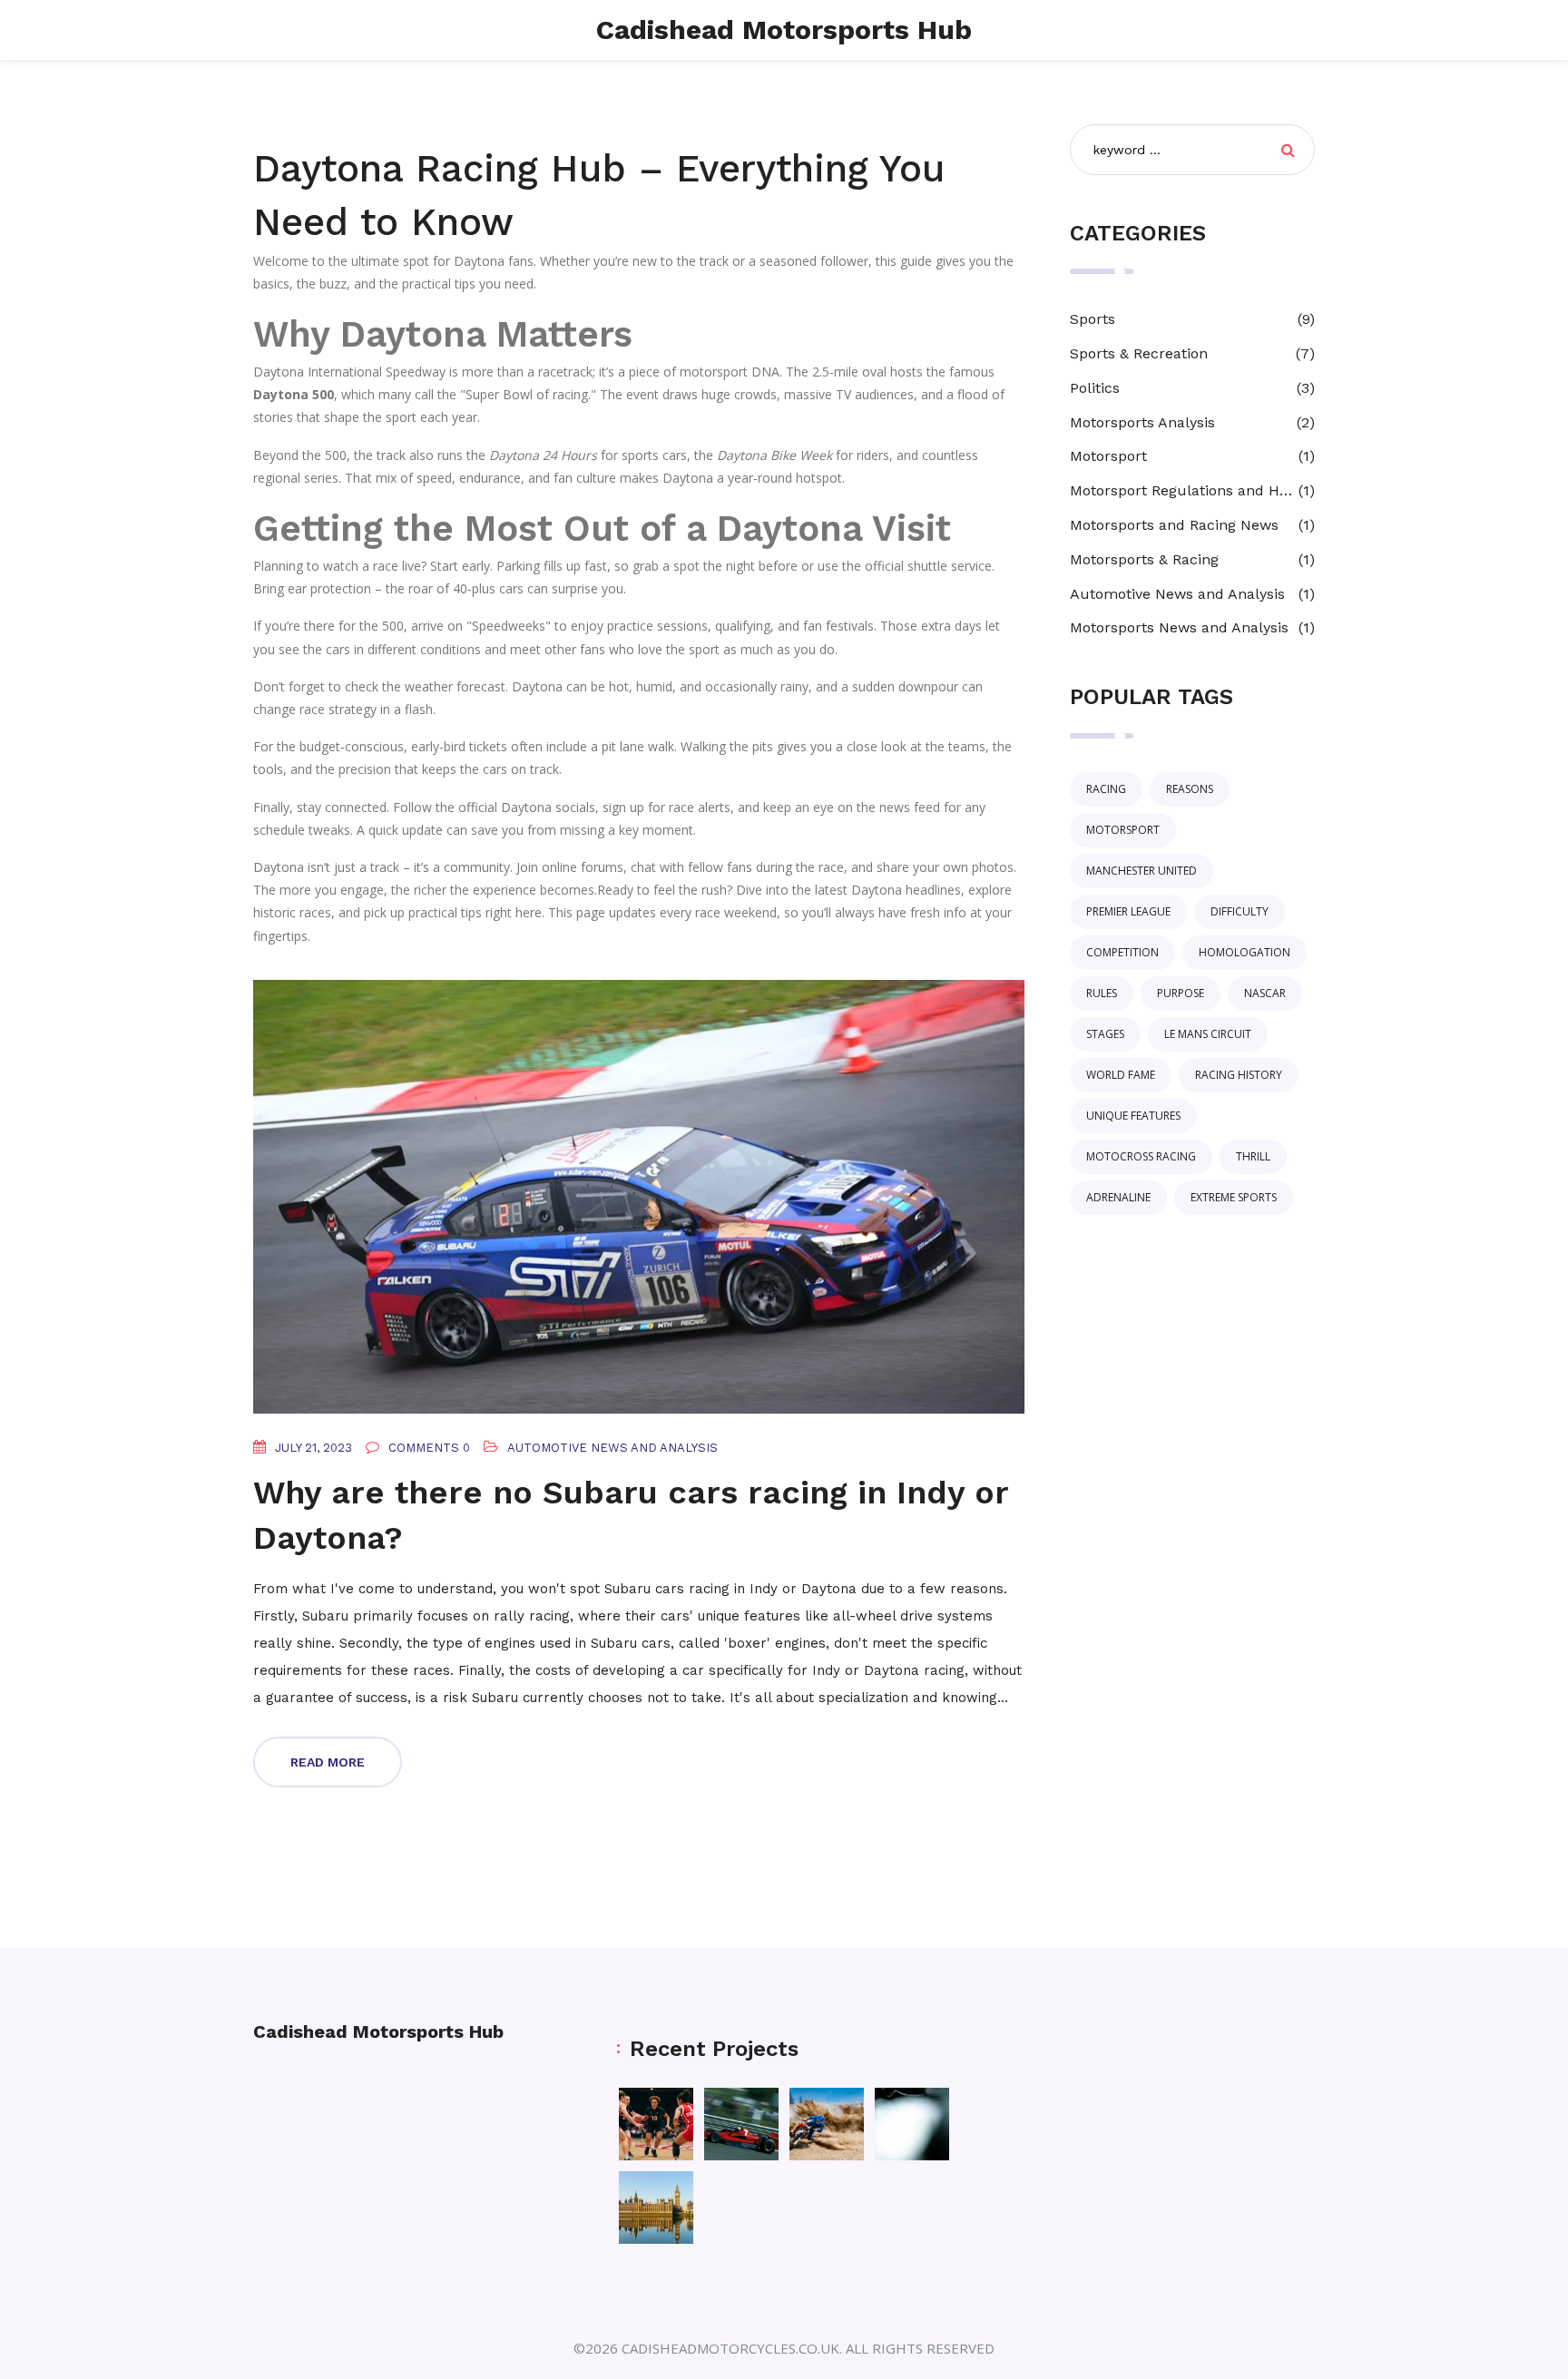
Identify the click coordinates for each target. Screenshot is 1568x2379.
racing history (1239, 1075)
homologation (1245, 952)
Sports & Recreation (1139, 353)
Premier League (1128, 911)
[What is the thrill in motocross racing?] (827, 2124)
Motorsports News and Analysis (1179, 627)
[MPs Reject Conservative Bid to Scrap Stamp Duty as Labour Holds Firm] (656, 2208)
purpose (1181, 993)
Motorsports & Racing (1144, 559)
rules (1102, 993)
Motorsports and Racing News (1174, 525)
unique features (1133, 1116)
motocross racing (1141, 1156)
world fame (1121, 1075)
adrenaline (1118, 1197)
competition (1122, 952)
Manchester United (1142, 871)
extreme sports (1234, 1197)
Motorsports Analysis (1142, 422)
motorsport (1123, 830)
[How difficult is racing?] (912, 2124)
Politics (1095, 388)
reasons (1190, 789)
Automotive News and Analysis (612, 1448)
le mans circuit (1208, 1034)
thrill (1253, 1156)
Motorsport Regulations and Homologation (1184, 490)
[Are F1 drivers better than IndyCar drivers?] (741, 2124)
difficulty (1240, 911)
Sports (1093, 319)
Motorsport (1108, 456)
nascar (1265, 993)
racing (1106, 789)
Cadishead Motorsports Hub (784, 29)
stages (1105, 1034)
